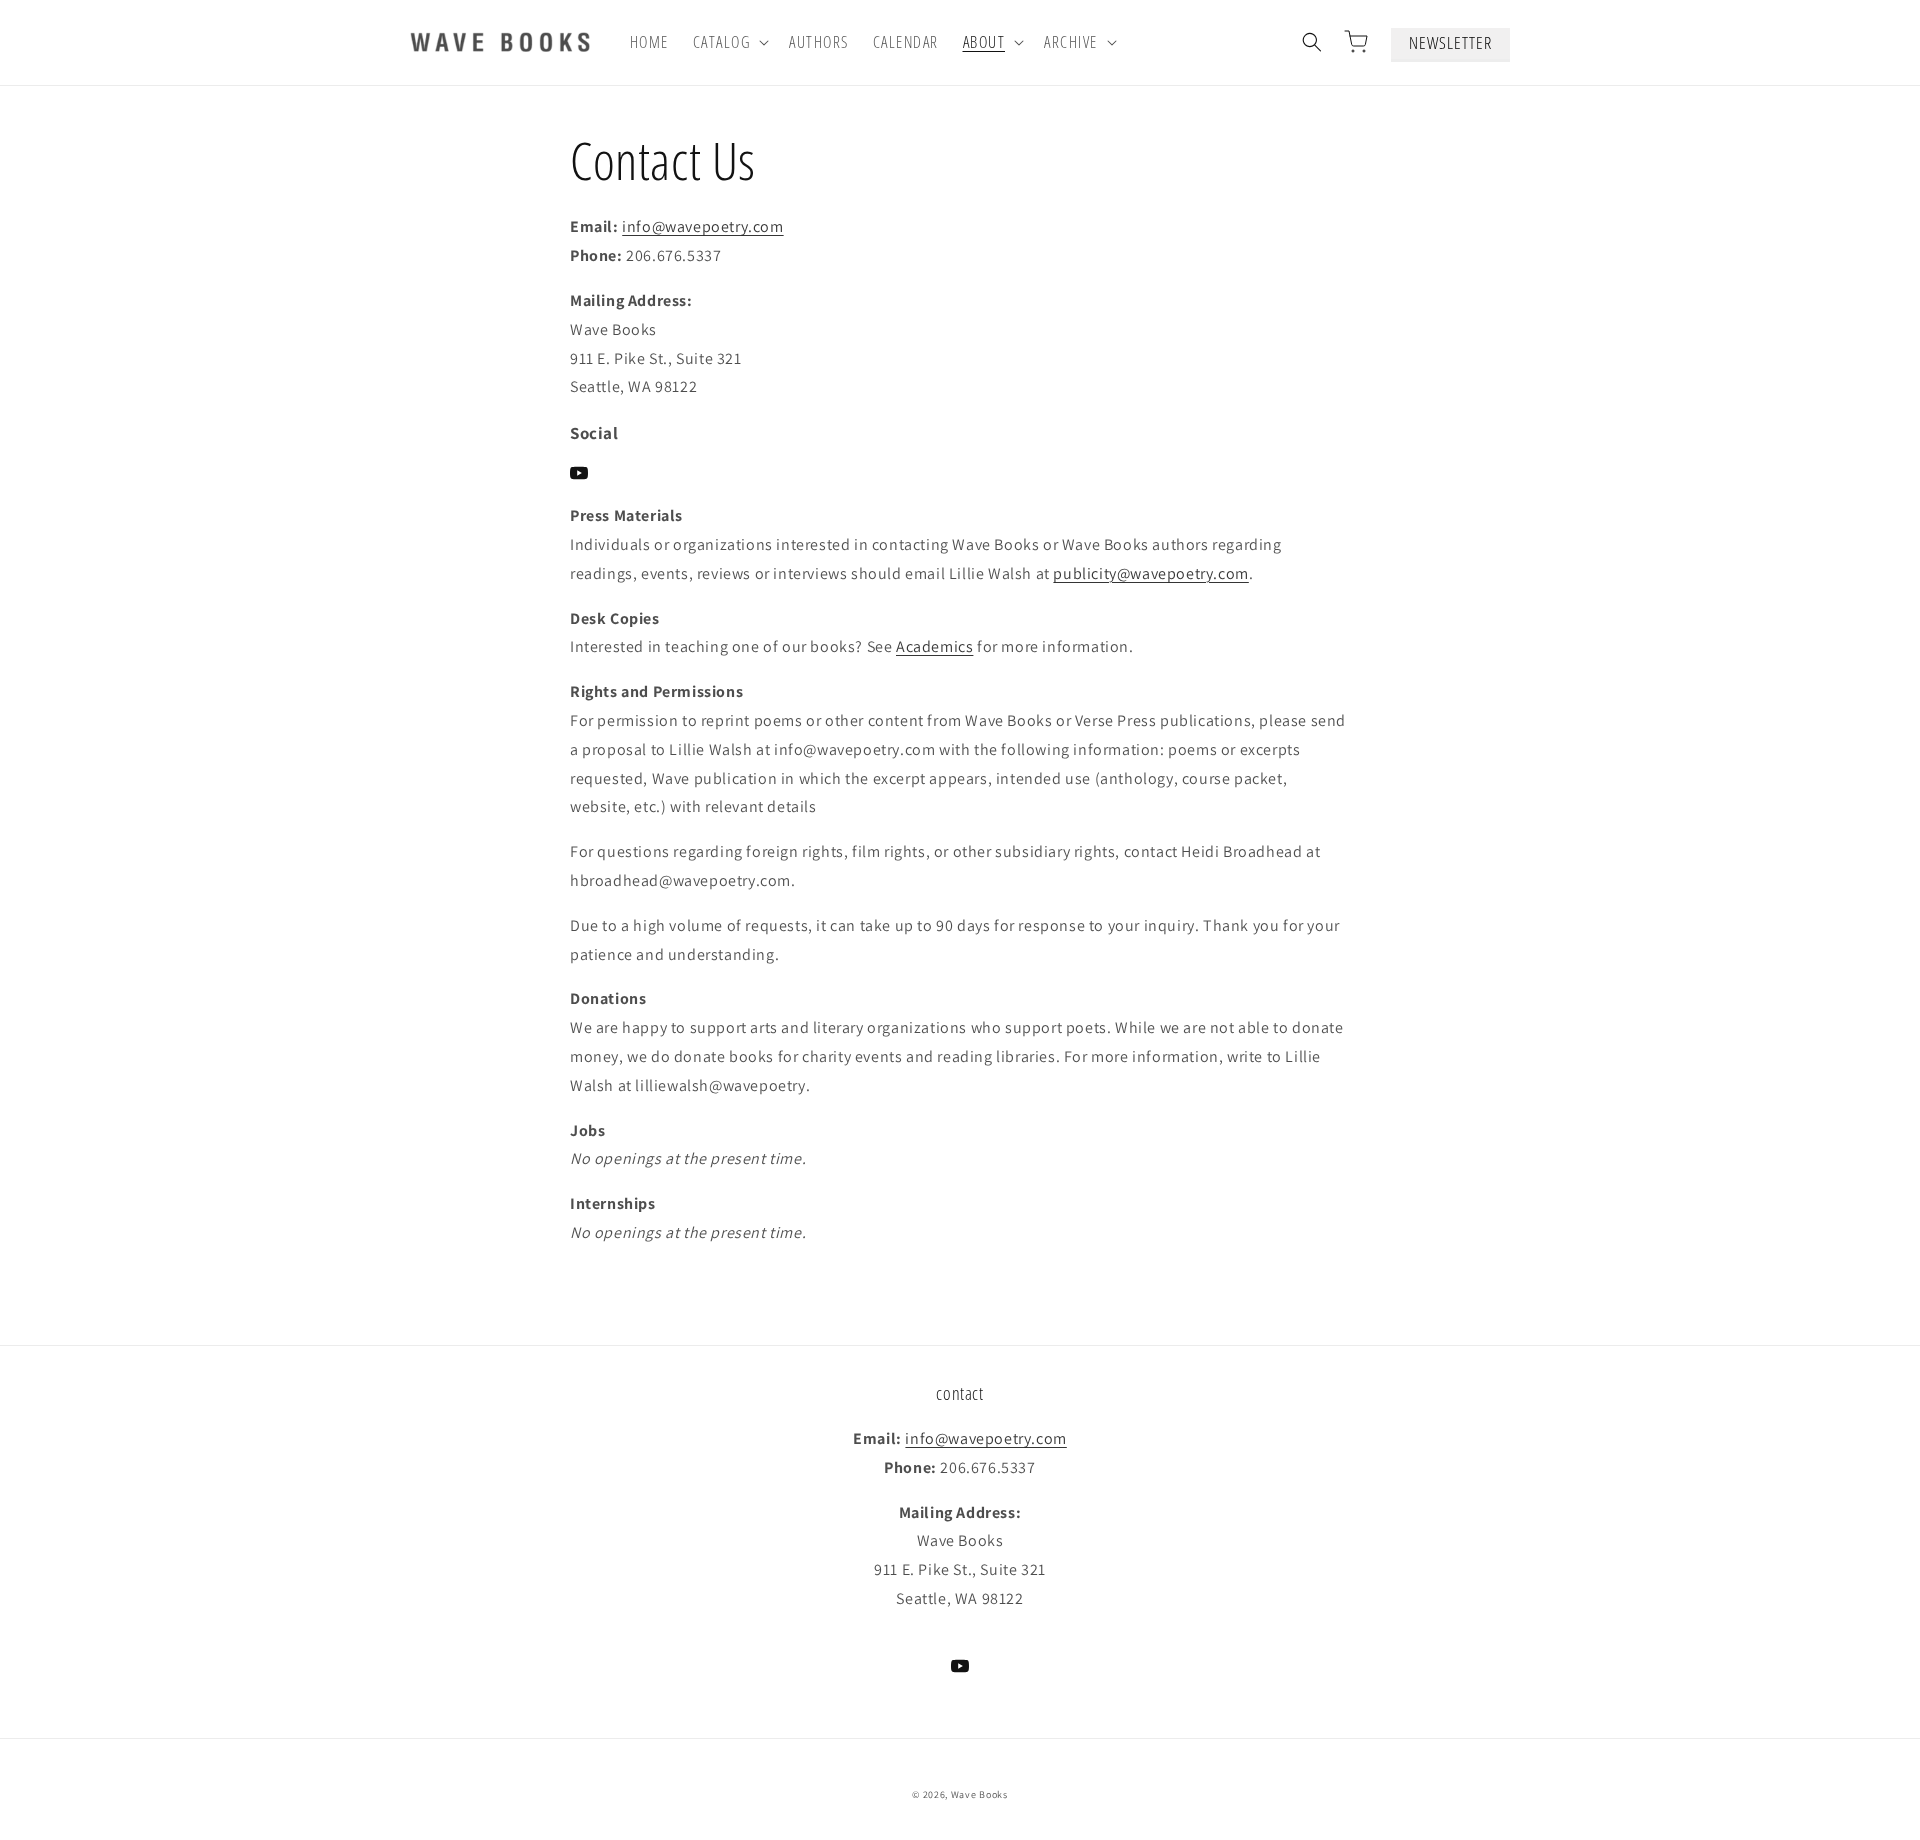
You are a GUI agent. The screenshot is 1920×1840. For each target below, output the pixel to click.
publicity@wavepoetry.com (1150, 573)
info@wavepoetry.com (702, 226)
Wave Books (979, 1794)
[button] (729, 42)
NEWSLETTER (1450, 42)
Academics (934, 646)
